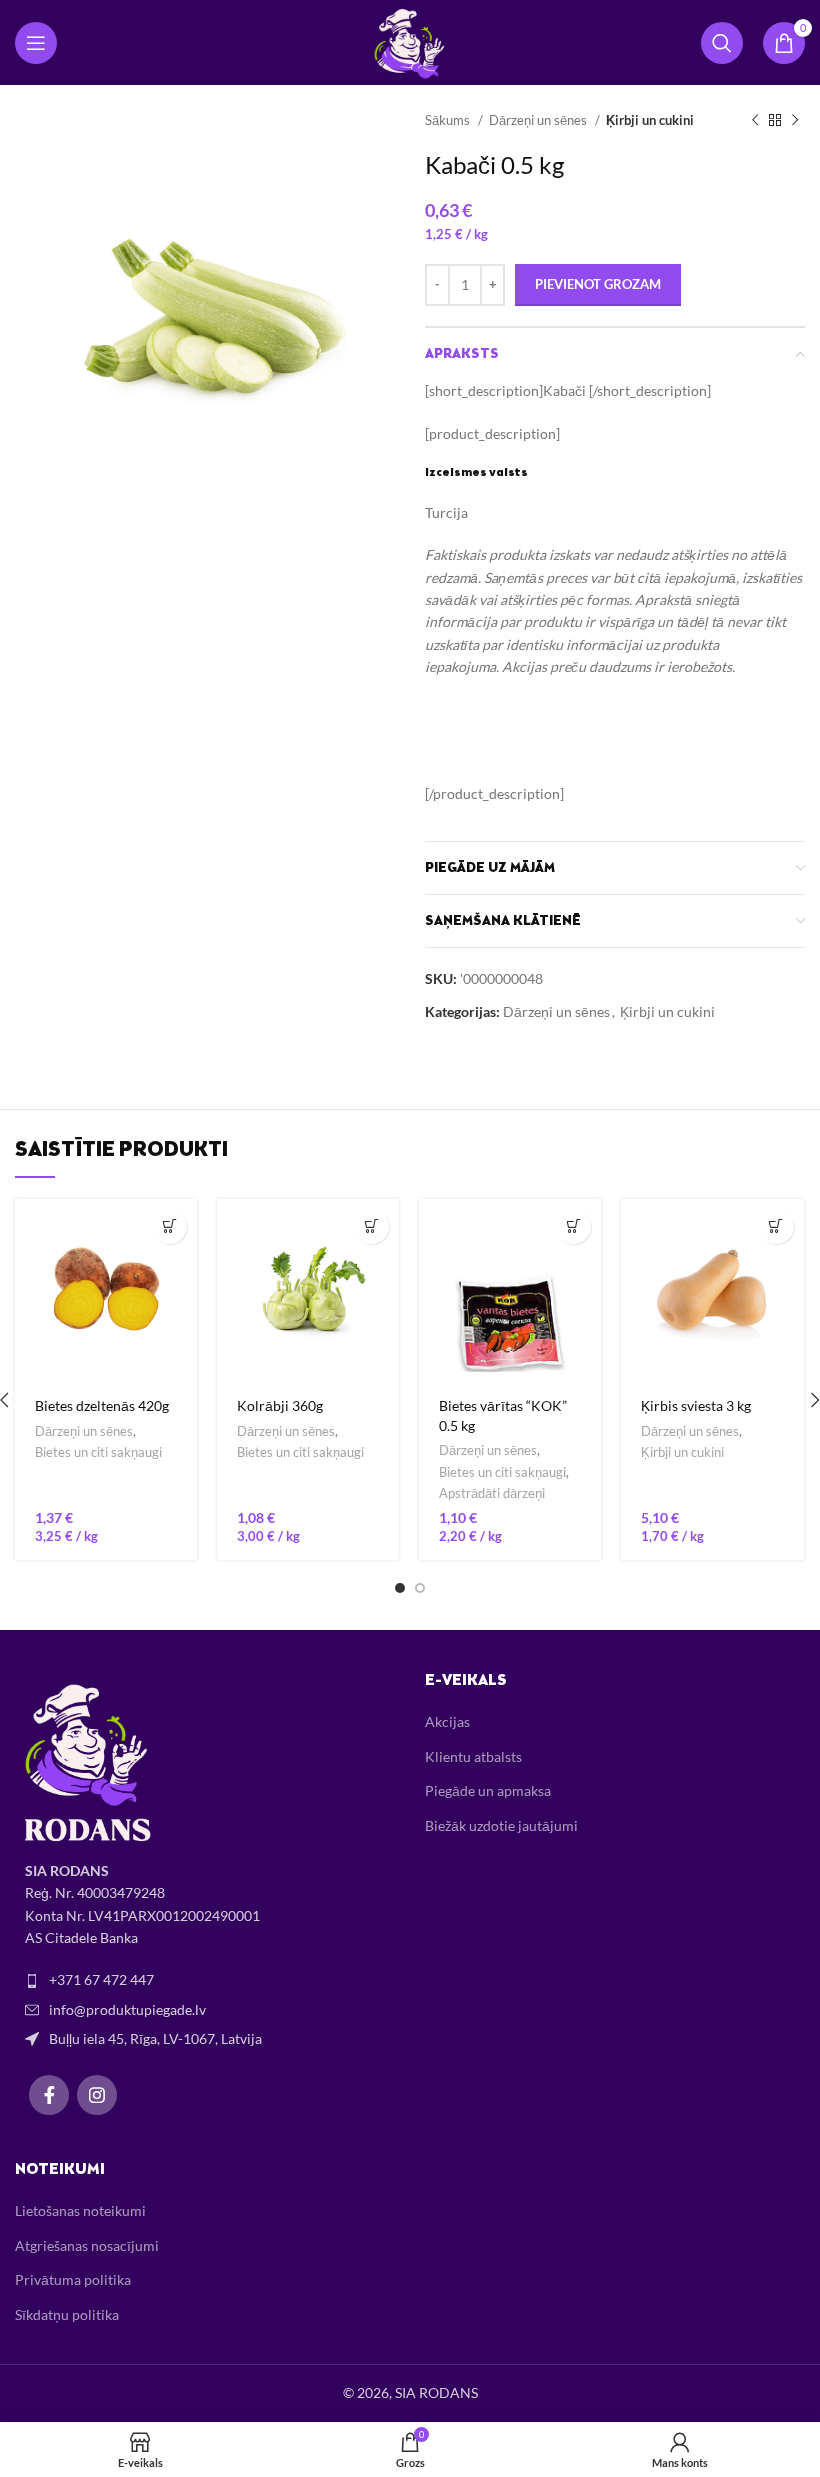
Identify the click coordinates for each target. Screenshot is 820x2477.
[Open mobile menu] (36, 43)
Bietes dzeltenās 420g (102, 1405)
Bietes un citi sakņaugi (98, 1452)
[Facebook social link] (49, 2095)
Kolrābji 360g (280, 1405)
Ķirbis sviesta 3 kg (696, 1405)
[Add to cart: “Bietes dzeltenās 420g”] (169, 1226)
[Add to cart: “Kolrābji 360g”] (371, 1226)
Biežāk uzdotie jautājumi (501, 1825)
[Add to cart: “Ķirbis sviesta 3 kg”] (776, 1226)
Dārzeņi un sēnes (539, 120)
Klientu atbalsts (473, 1756)
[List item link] (205, 1980)
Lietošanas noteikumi (80, 2210)
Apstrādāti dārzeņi (492, 1493)
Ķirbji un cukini (650, 120)
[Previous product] (755, 121)
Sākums (449, 120)
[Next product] (795, 121)
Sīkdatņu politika (67, 2314)
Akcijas (447, 1721)
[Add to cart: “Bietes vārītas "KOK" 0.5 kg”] (573, 1226)
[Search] (722, 43)
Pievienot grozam (598, 284)
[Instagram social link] (97, 2095)
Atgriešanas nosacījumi (87, 2245)
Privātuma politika (73, 2279)
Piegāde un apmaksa (488, 1790)
